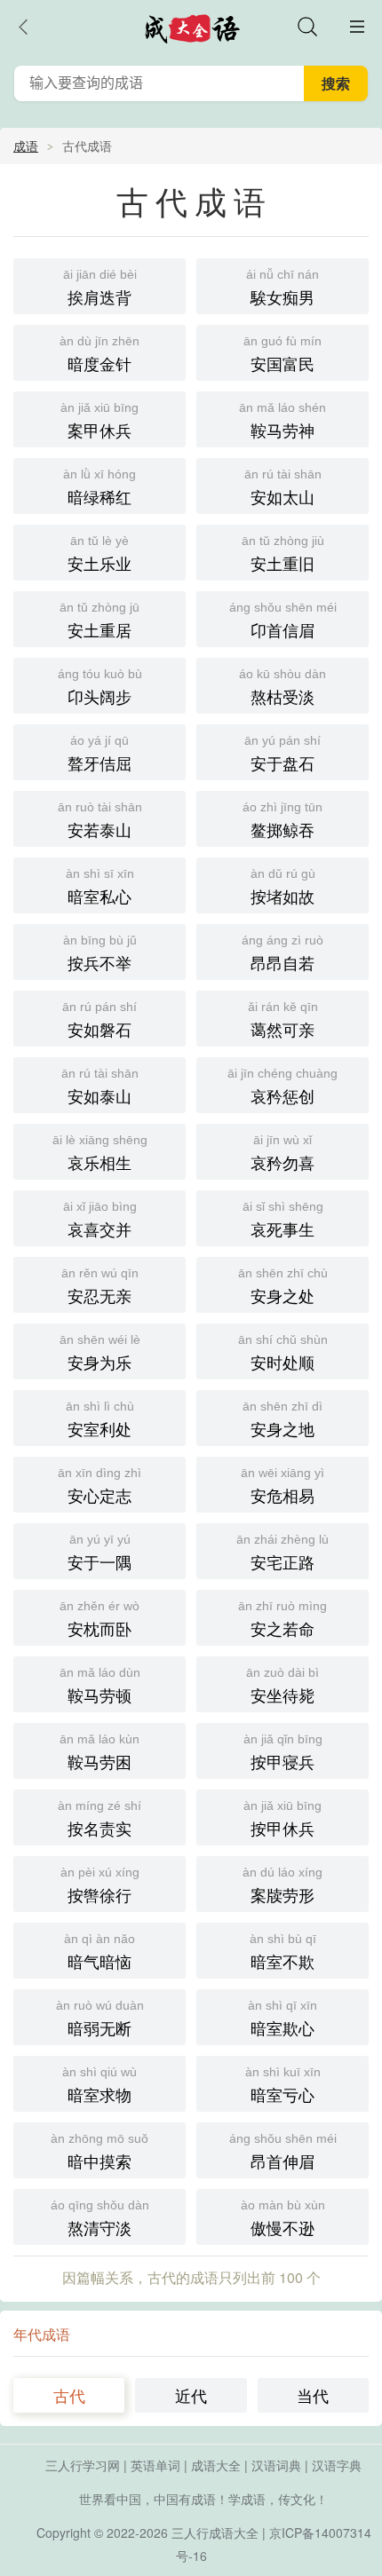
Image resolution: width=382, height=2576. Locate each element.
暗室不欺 (283, 1952)
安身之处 (283, 1286)
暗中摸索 (99, 2152)
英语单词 (155, 2465)
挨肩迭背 (100, 288)
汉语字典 (337, 2465)
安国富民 (283, 354)
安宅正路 (283, 1553)
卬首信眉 (283, 620)
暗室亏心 (283, 2085)
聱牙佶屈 (99, 754)
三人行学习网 (83, 2465)
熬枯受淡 (283, 687)
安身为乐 (100, 1353)
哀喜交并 (100, 1220)
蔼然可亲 (283, 1020)
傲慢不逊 (283, 2218)
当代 (313, 2395)
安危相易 (283, 1486)
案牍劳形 (283, 1885)
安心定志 (99, 1486)
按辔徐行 (100, 1885)
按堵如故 (283, 887)
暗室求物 (99, 2085)
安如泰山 (100, 1087)
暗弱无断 (100, 2019)
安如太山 (283, 487)
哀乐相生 (100, 1153)
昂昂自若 (283, 953)
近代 (191, 2395)
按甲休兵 (283, 1819)
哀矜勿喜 (283, 1153)
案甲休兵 (99, 421)
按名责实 (99, 1819)
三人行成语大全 (215, 2533)
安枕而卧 (99, 1619)
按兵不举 (100, 953)
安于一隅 (99, 1553)
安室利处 (100, 1419)
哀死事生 (283, 1220)
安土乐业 (99, 554)
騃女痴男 (283, 288)
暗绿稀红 (99, 487)
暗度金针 (99, 354)
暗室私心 (100, 887)
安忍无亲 (100, 1286)
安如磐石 (99, 1020)
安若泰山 (100, 820)
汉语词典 (276, 2465)
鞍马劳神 (283, 421)
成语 (26, 146)
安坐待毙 (283, 1686)
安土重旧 (283, 554)
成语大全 (216, 2465)
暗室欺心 (283, 2019)
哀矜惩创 (283, 1087)
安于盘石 (283, 754)
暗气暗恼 (99, 1952)
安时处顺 (283, 1353)
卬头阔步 (100, 687)
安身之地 (283, 1419)
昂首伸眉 (283, 2152)
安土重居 (99, 620)
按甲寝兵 (283, 1752)
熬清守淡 (100, 2218)
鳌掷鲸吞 (283, 820)
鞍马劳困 (99, 1752)
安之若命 (283, 1619)
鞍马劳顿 (100, 1686)
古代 (69, 2395)
